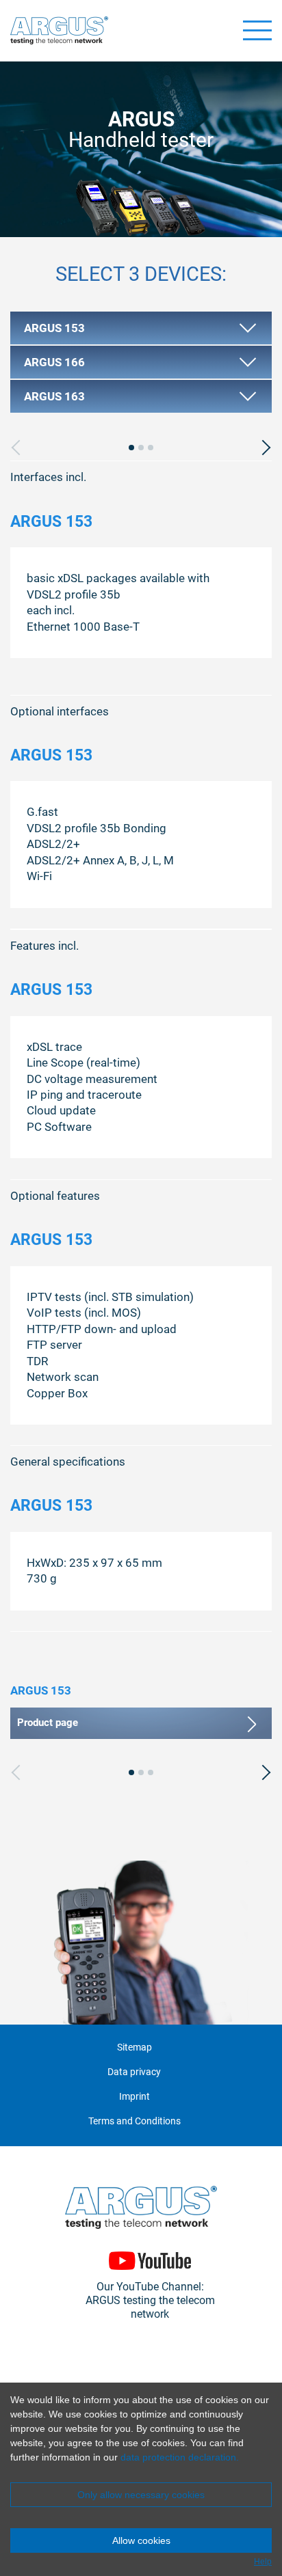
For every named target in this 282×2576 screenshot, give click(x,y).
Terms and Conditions (134, 2121)
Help (263, 2562)
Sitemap (134, 2047)
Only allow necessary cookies (141, 2495)
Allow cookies (141, 2540)
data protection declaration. (180, 2457)
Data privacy (134, 2072)
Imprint (134, 2097)
